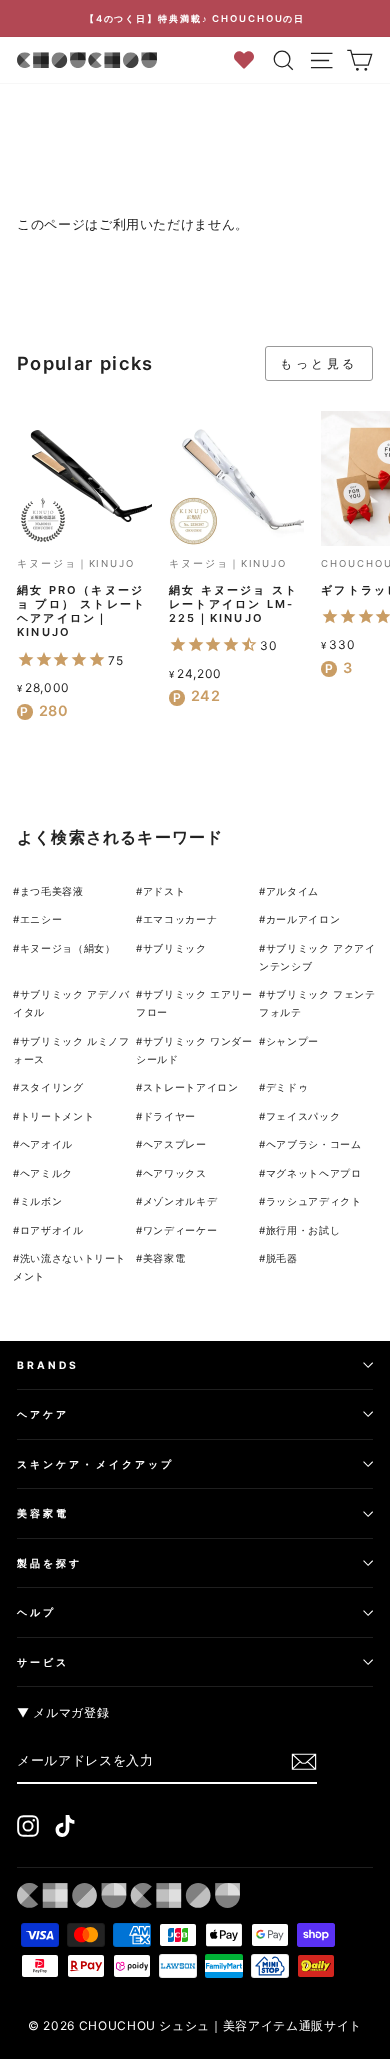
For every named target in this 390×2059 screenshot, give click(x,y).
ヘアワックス (175, 1173)
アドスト (164, 891)
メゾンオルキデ (180, 1201)
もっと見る (319, 363)
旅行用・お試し (303, 1230)
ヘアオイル (46, 1144)
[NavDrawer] (322, 60)
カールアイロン (303, 919)
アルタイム (292, 891)
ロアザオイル (52, 1230)
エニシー (41, 919)
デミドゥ (287, 1087)
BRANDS (48, 1365)
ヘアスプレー (175, 1144)
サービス (43, 1662)
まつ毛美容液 (52, 891)
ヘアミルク (46, 1173)
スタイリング (52, 1087)
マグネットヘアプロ (314, 1173)
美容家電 (164, 1258)
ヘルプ (36, 1612)
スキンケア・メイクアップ (95, 1464)
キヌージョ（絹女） (68, 948)
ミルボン (41, 1201)
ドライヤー (169, 1116)
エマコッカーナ (180, 919)
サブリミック (175, 948)
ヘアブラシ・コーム (314, 1144)
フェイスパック (303, 1116)
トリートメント (57, 1116)
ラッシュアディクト (314, 1201)
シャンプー (292, 1041)
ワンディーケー (180, 1230)
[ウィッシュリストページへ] (250, 59)
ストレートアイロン (191, 1087)
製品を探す (49, 1563)
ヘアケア (43, 1414)
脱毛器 (282, 1258)
